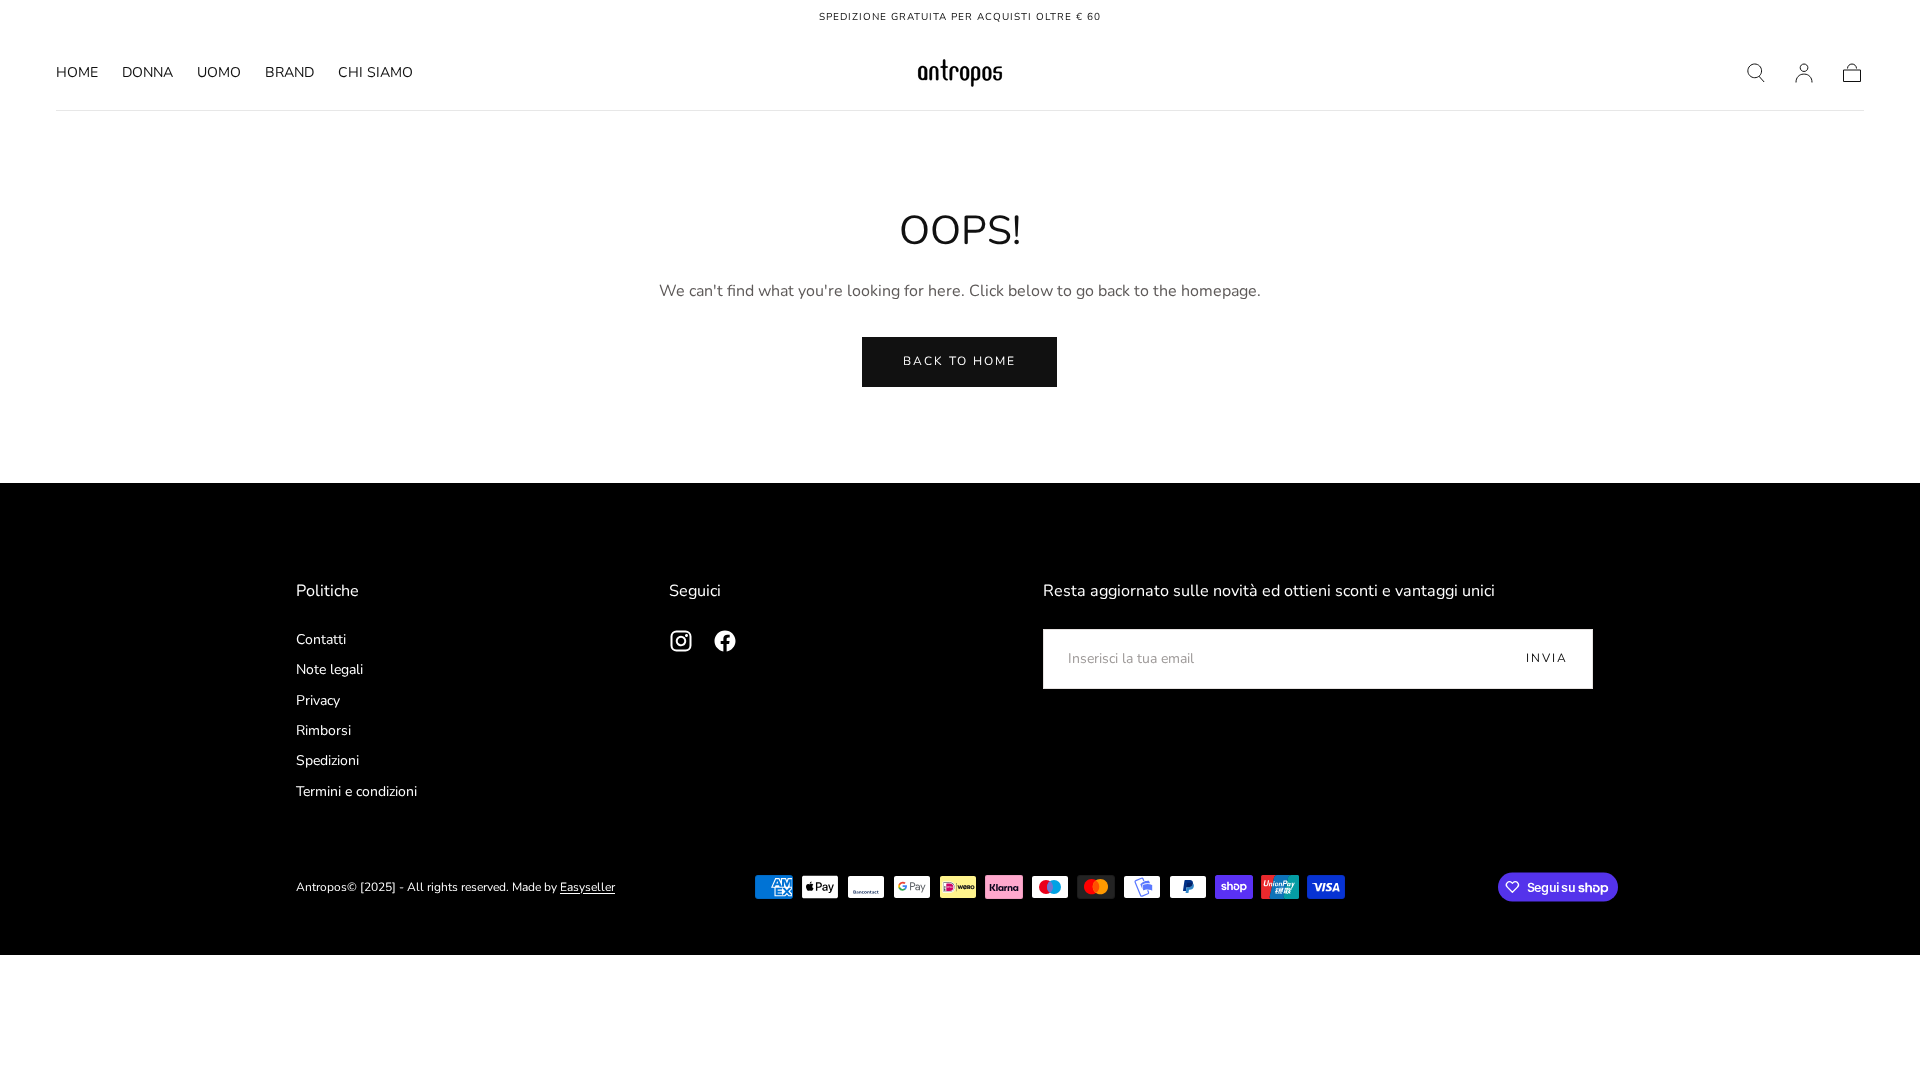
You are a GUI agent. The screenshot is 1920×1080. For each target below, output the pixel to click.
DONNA (147, 73)
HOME (77, 73)
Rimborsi (323, 730)
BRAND (289, 73)
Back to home (959, 361)
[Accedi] (1804, 73)
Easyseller (587, 887)
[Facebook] (725, 641)
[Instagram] (681, 641)
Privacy (318, 700)
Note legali (329, 669)
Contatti (321, 639)
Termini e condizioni (356, 791)
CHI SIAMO (375, 73)
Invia (1547, 658)
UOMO (219, 73)
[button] (1756, 73)
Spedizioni (327, 760)
